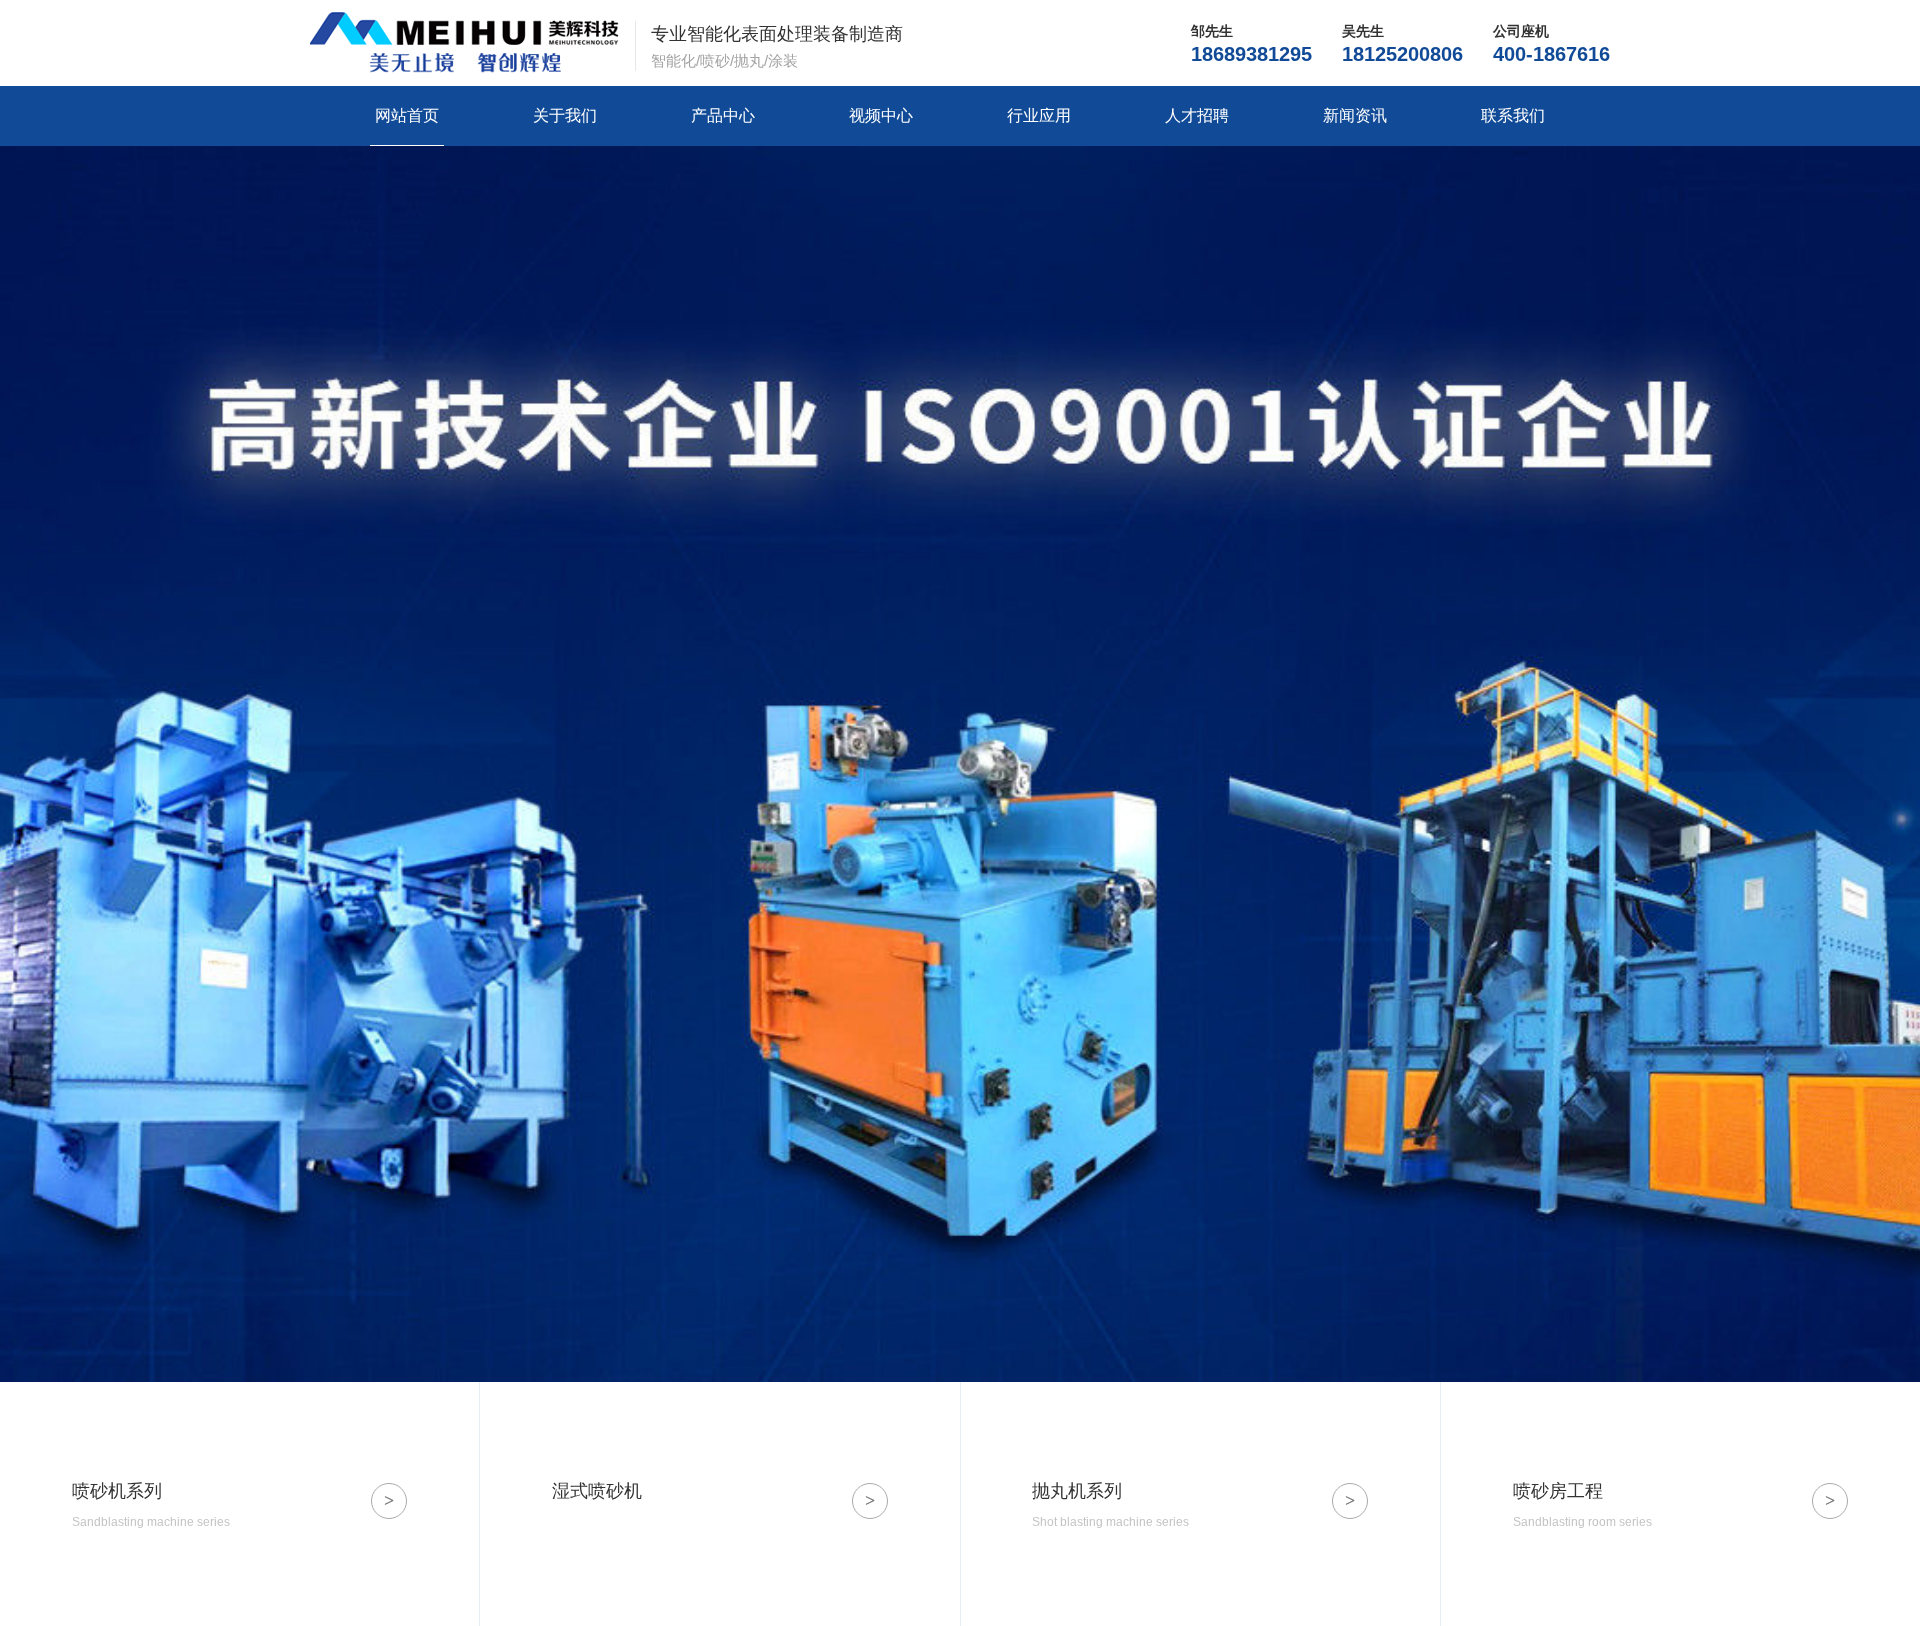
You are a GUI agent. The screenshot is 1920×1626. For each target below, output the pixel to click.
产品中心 (723, 115)
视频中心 (881, 115)
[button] (1905, 811)
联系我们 (1513, 115)
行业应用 (1039, 115)
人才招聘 (1197, 115)
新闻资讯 (1355, 115)
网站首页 (407, 115)
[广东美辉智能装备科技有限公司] (464, 43)
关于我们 (565, 115)
